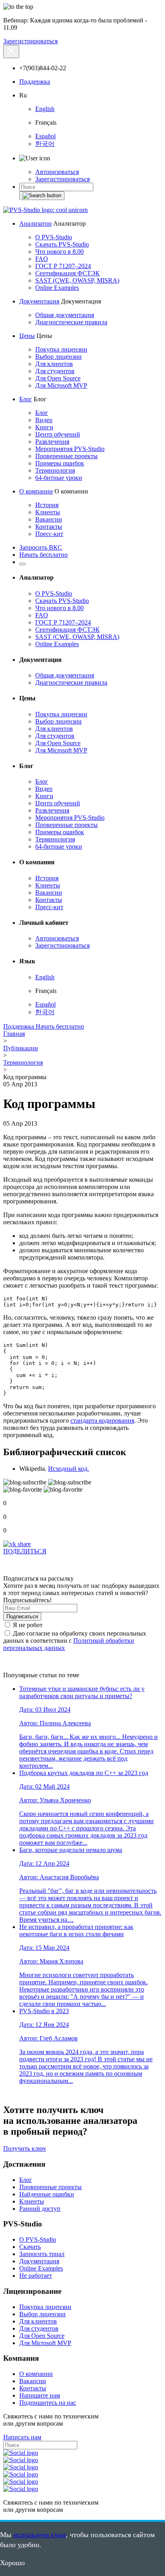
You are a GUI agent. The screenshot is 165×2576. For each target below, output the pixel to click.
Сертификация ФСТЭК (67, 273)
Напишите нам (40, 2395)
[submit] (42, 196)
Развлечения (52, 442)
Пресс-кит (49, 534)
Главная (14, 1034)
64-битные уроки (59, 478)
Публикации (21, 1048)
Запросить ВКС (41, 547)
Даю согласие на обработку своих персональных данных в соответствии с (75, 1641)
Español (45, 136)
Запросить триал (42, 2254)
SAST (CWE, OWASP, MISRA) (77, 280)
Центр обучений (58, 434)
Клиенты (48, 512)
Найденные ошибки (47, 2194)
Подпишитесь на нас (48, 2403)
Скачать (30, 2247)
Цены (27, 336)
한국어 (45, 144)
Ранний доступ (40, 2209)
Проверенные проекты (66, 456)
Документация (39, 301)
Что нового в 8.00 (59, 252)
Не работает (36, 2276)
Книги (44, 427)
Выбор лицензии (58, 357)
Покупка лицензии (61, 349)
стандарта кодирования (102, 1420)
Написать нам (22, 2437)
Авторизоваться (57, 172)
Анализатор (35, 223)
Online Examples (57, 288)
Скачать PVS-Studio (62, 244)
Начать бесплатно (43, 555)
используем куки (39, 2535)
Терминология (55, 470)
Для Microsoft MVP (61, 385)
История (47, 505)
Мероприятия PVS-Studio (70, 449)
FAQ (42, 259)
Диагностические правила (71, 322)
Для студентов (55, 371)
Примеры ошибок (60, 463)
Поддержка (35, 82)
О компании (36, 491)
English (45, 109)
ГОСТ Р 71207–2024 (63, 266)
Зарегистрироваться (30, 41)
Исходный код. (68, 1469)
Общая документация (65, 315)
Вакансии (49, 519)
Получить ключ (24, 2148)
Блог (26, 399)
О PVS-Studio (54, 237)
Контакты (49, 527)
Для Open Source (58, 378)
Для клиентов (54, 364)
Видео (44, 420)
